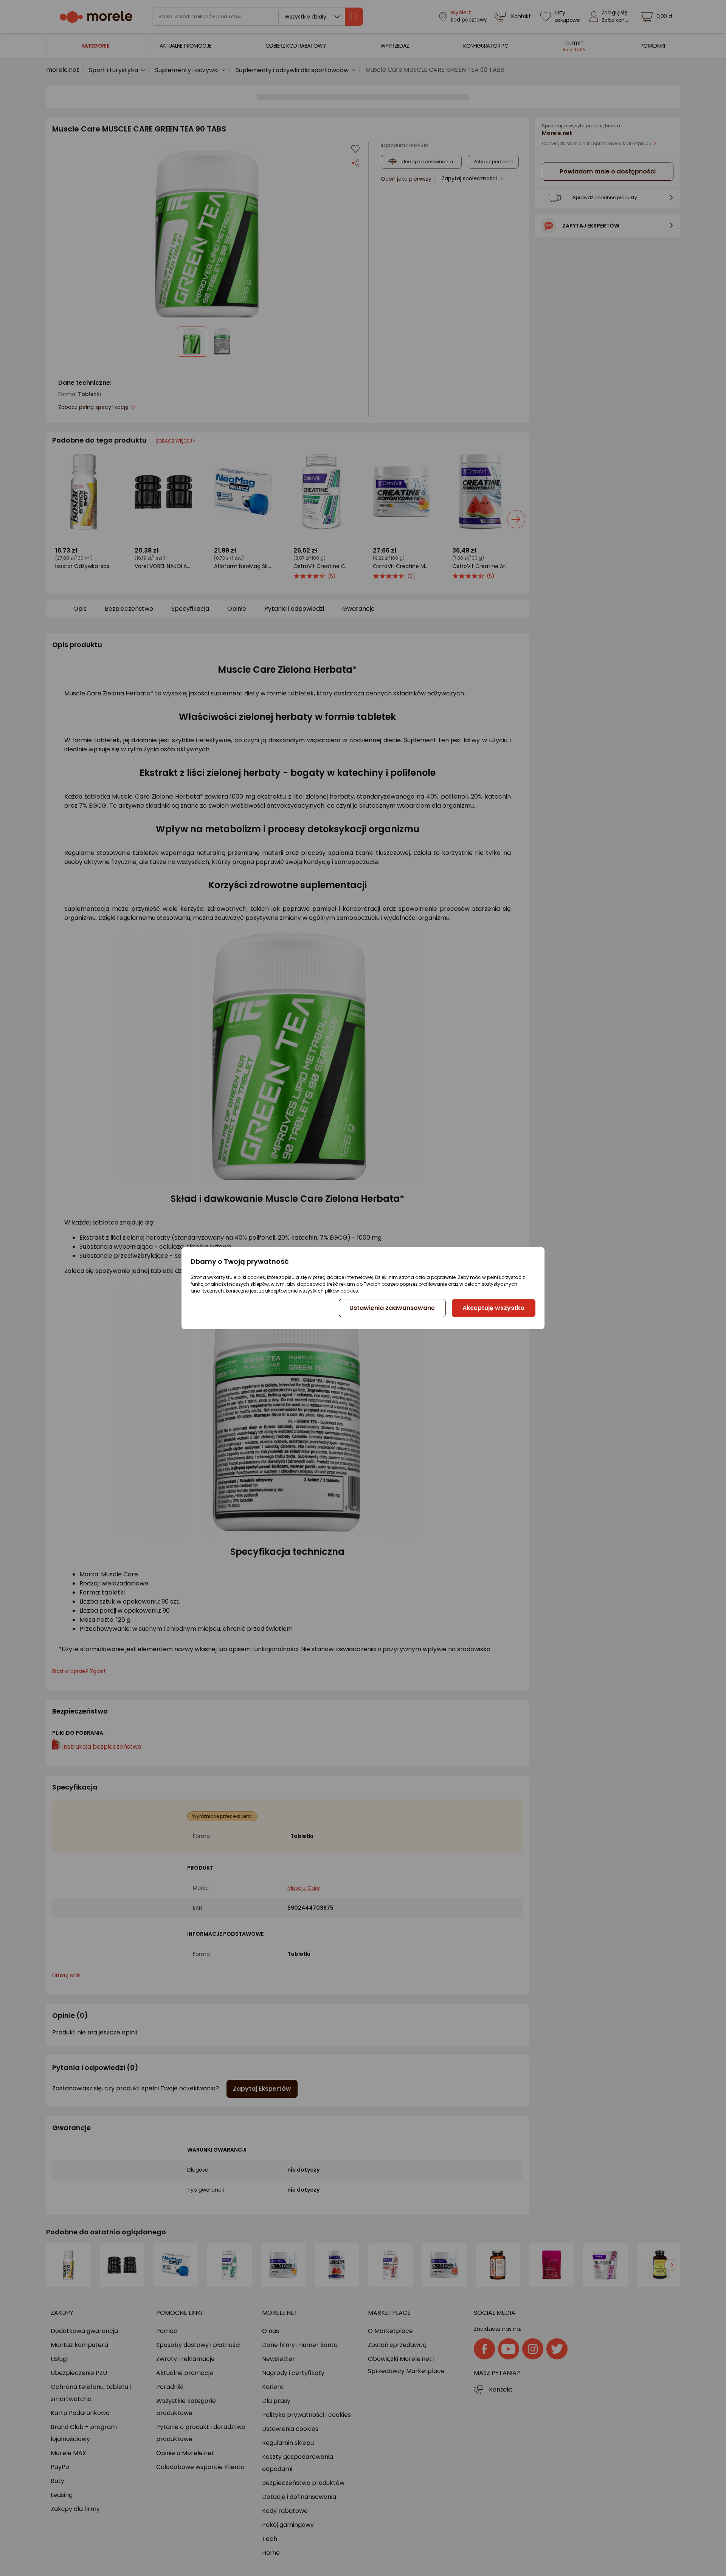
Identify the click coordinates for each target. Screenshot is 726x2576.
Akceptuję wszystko (493, 1308)
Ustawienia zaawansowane (392, 1308)
